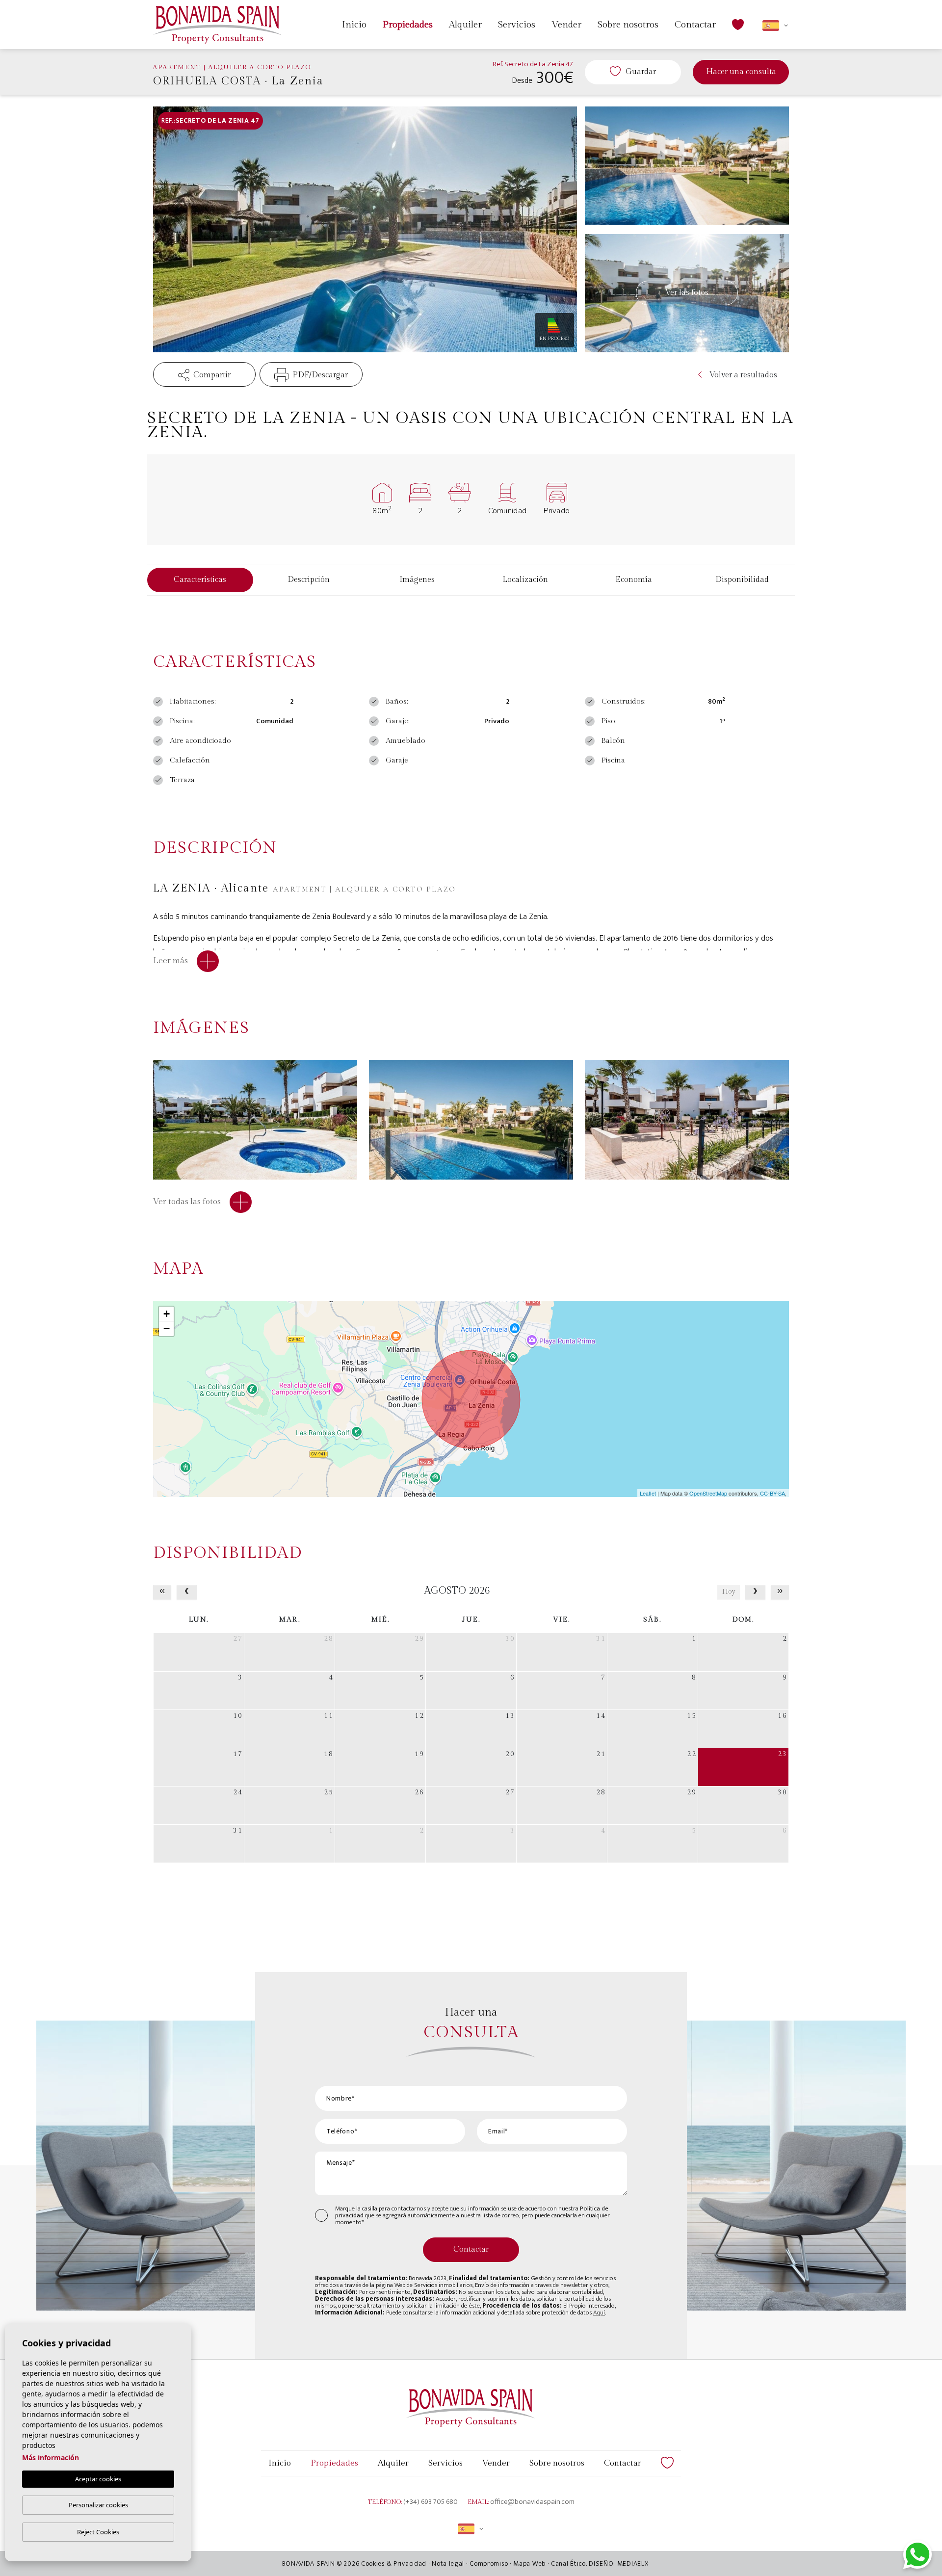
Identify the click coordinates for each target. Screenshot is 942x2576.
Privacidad (410, 2563)
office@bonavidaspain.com (532, 2502)
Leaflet (648, 1493)
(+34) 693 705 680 (431, 2502)
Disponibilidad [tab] (742, 580)
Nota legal (448, 2563)
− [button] (167, 1328)
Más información (51, 2458)
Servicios (517, 25)
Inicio (354, 25)
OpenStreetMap (708, 1493)
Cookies (373, 2563)
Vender (566, 25)
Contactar (695, 25)
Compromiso (489, 2563)
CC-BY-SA (772, 1493)
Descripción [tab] (309, 580)
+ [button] (167, 1314)
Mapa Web (529, 2563)
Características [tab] (200, 580)
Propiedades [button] (408, 25)
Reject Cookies (98, 2532)
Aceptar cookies (98, 2479)
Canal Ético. (569, 2563)
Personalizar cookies (98, 2505)
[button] (204, 374)
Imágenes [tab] (417, 580)
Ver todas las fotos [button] (188, 1202)
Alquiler (465, 25)
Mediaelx (633, 2563)
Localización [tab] (525, 580)
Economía (634, 580)
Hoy (729, 1592)
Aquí (599, 2313)
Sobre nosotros (628, 25)
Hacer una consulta (741, 72)
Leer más (171, 961)
